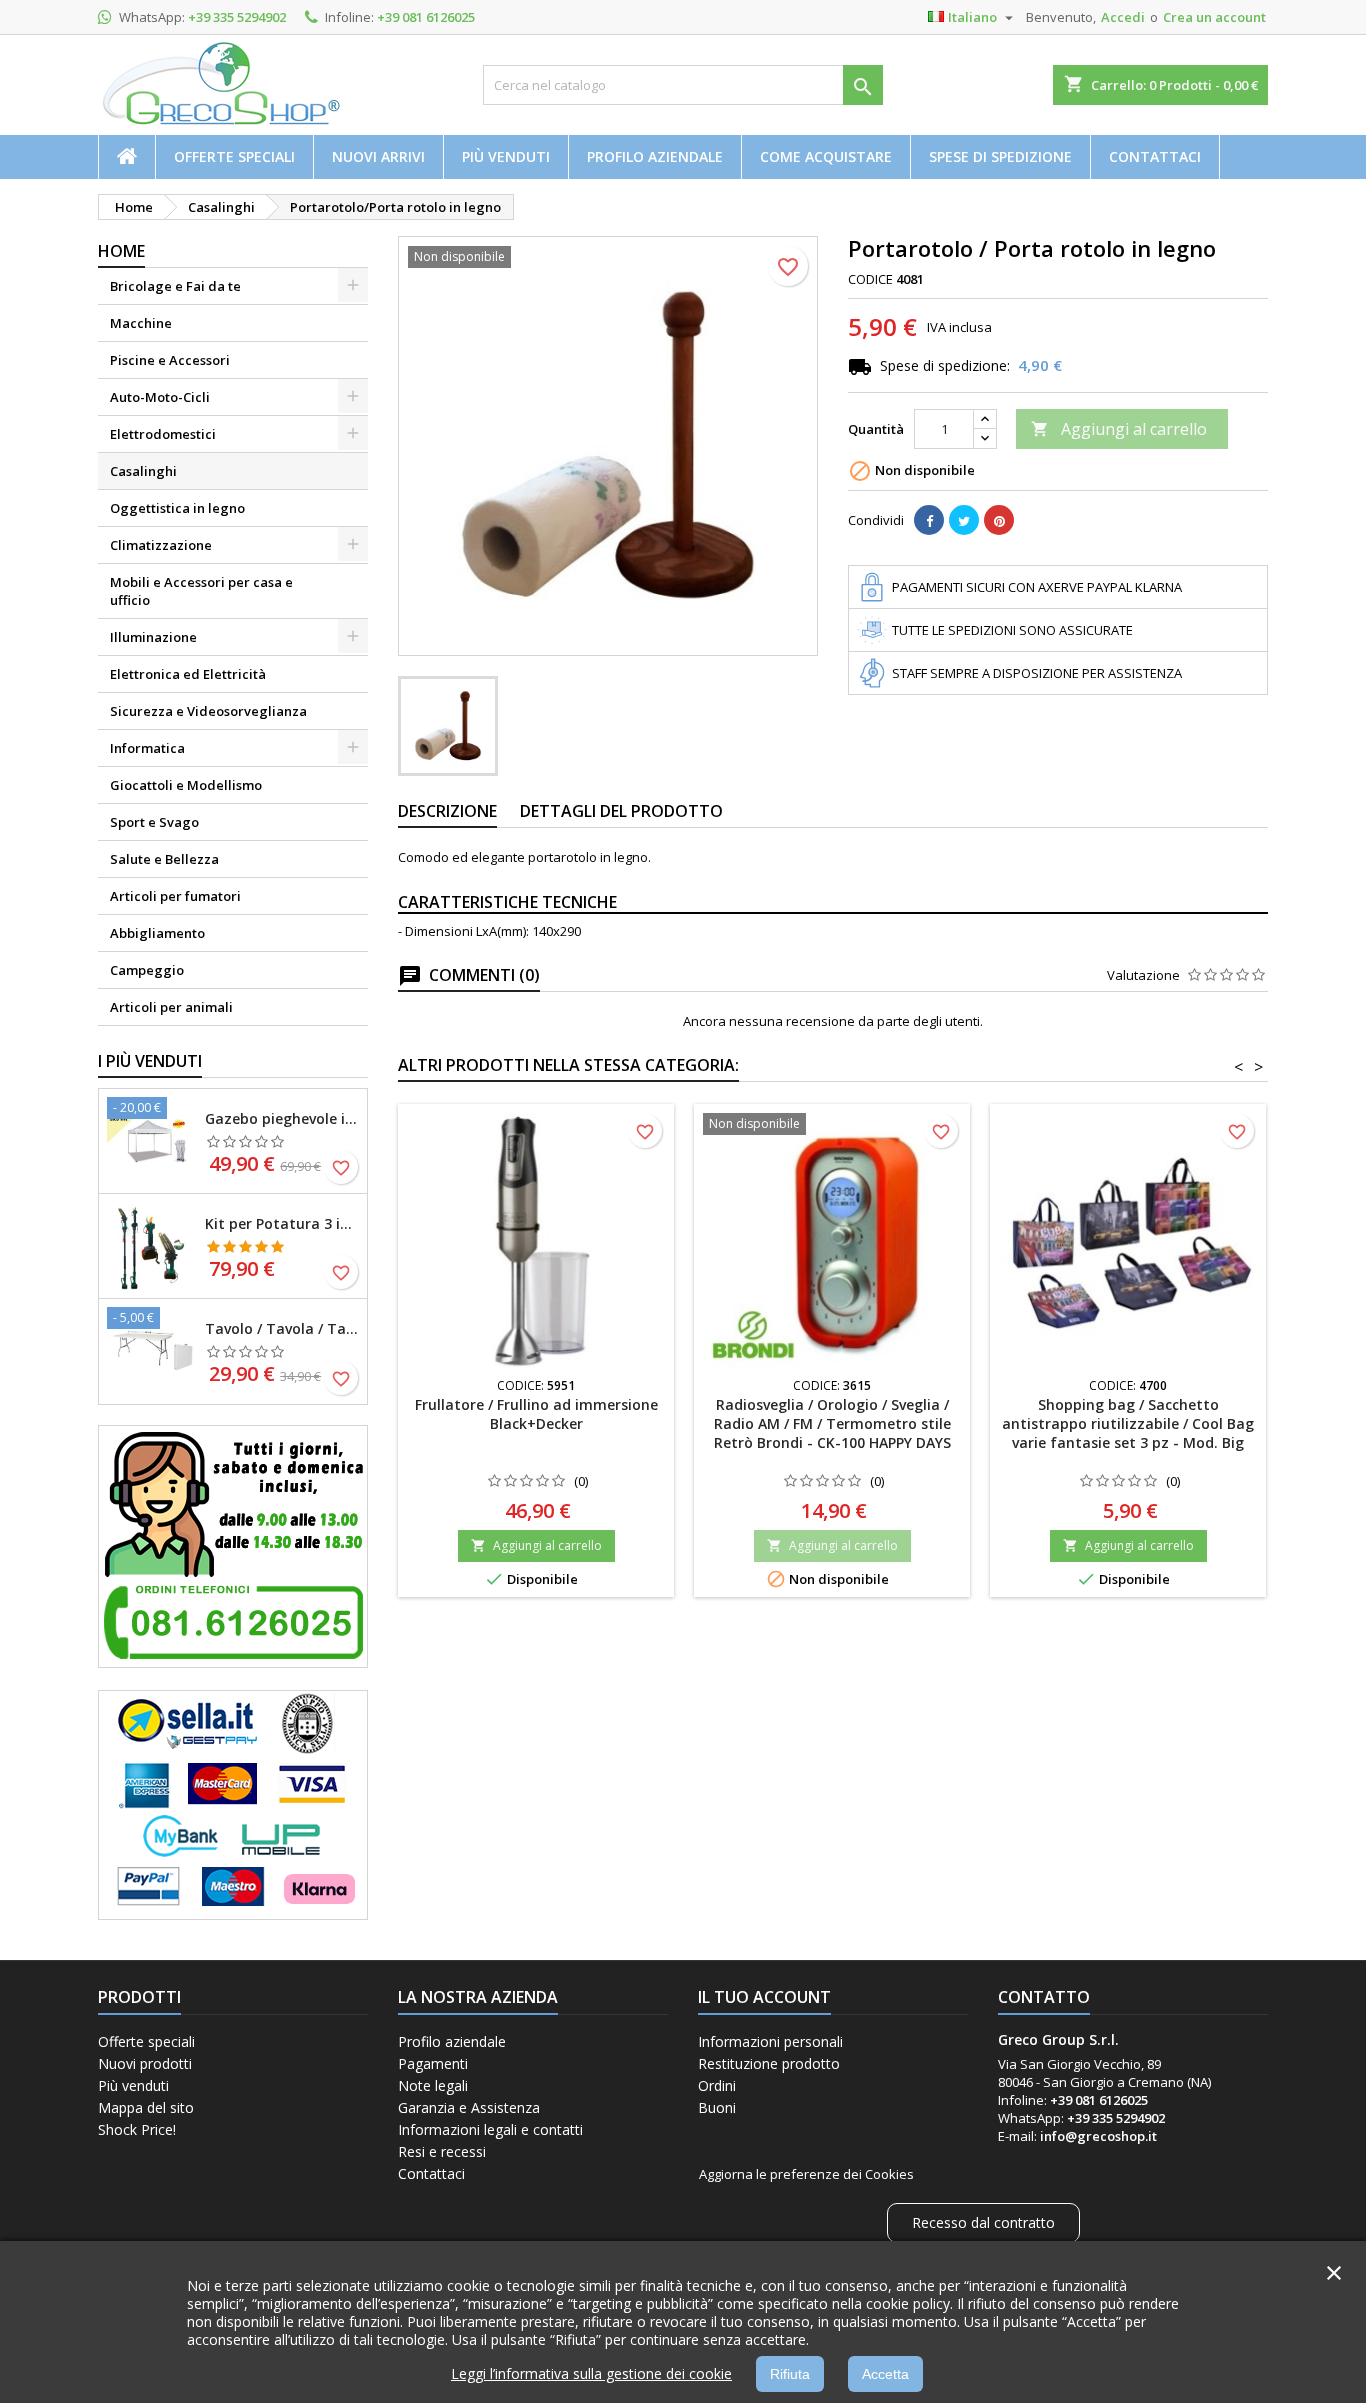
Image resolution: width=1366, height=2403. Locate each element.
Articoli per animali (171, 1007)
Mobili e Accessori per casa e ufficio (201, 591)
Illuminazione (153, 637)
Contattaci (1155, 156)
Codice (870, 279)
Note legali (433, 2085)
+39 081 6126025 (426, 17)
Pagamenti (433, 2063)
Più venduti (506, 156)
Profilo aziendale (655, 156)
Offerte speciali (234, 156)
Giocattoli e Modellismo (186, 785)
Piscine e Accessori (170, 360)
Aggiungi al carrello (1119, 429)
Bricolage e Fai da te (175, 286)
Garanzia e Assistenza (469, 2107)
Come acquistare (826, 156)
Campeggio (147, 970)
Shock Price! (137, 2129)
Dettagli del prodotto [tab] (621, 811)
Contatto (1044, 1997)
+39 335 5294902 (237, 17)
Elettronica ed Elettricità (188, 674)
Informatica (147, 748)
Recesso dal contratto (983, 2222)
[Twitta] (964, 520)
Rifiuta (790, 2374)
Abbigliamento (157, 933)
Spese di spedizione (1000, 156)
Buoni (717, 2107)
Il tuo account (764, 1997)
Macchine (141, 323)
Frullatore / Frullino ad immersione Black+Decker (536, 1414)
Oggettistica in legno (177, 508)
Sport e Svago (154, 822)
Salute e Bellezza (164, 859)
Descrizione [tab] (447, 811)
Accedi (1123, 17)
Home (121, 251)
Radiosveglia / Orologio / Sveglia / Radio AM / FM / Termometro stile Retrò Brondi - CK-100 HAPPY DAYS (832, 1423)
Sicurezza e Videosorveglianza (208, 711)
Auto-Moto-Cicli (160, 397)
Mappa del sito (146, 2107)
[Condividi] (929, 520)
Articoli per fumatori (175, 896)
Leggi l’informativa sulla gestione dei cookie (591, 2373)
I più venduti (150, 1061)
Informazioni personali (770, 2041)
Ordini (717, 2085)
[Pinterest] (999, 520)
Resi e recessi (442, 2151)
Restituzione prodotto (769, 2063)
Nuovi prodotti (145, 2063)
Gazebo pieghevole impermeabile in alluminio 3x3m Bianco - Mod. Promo (282, 1118)
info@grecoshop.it (1098, 2136)
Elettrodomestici (163, 434)
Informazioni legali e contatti (490, 2129)
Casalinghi (143, 471)
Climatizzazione (161, 545)
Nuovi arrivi (378, 156)
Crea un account (1214, 17)
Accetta (885, 2374)
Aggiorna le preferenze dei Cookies (806, 2174)
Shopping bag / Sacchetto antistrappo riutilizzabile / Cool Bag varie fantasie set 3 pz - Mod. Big (1128, 1423)
